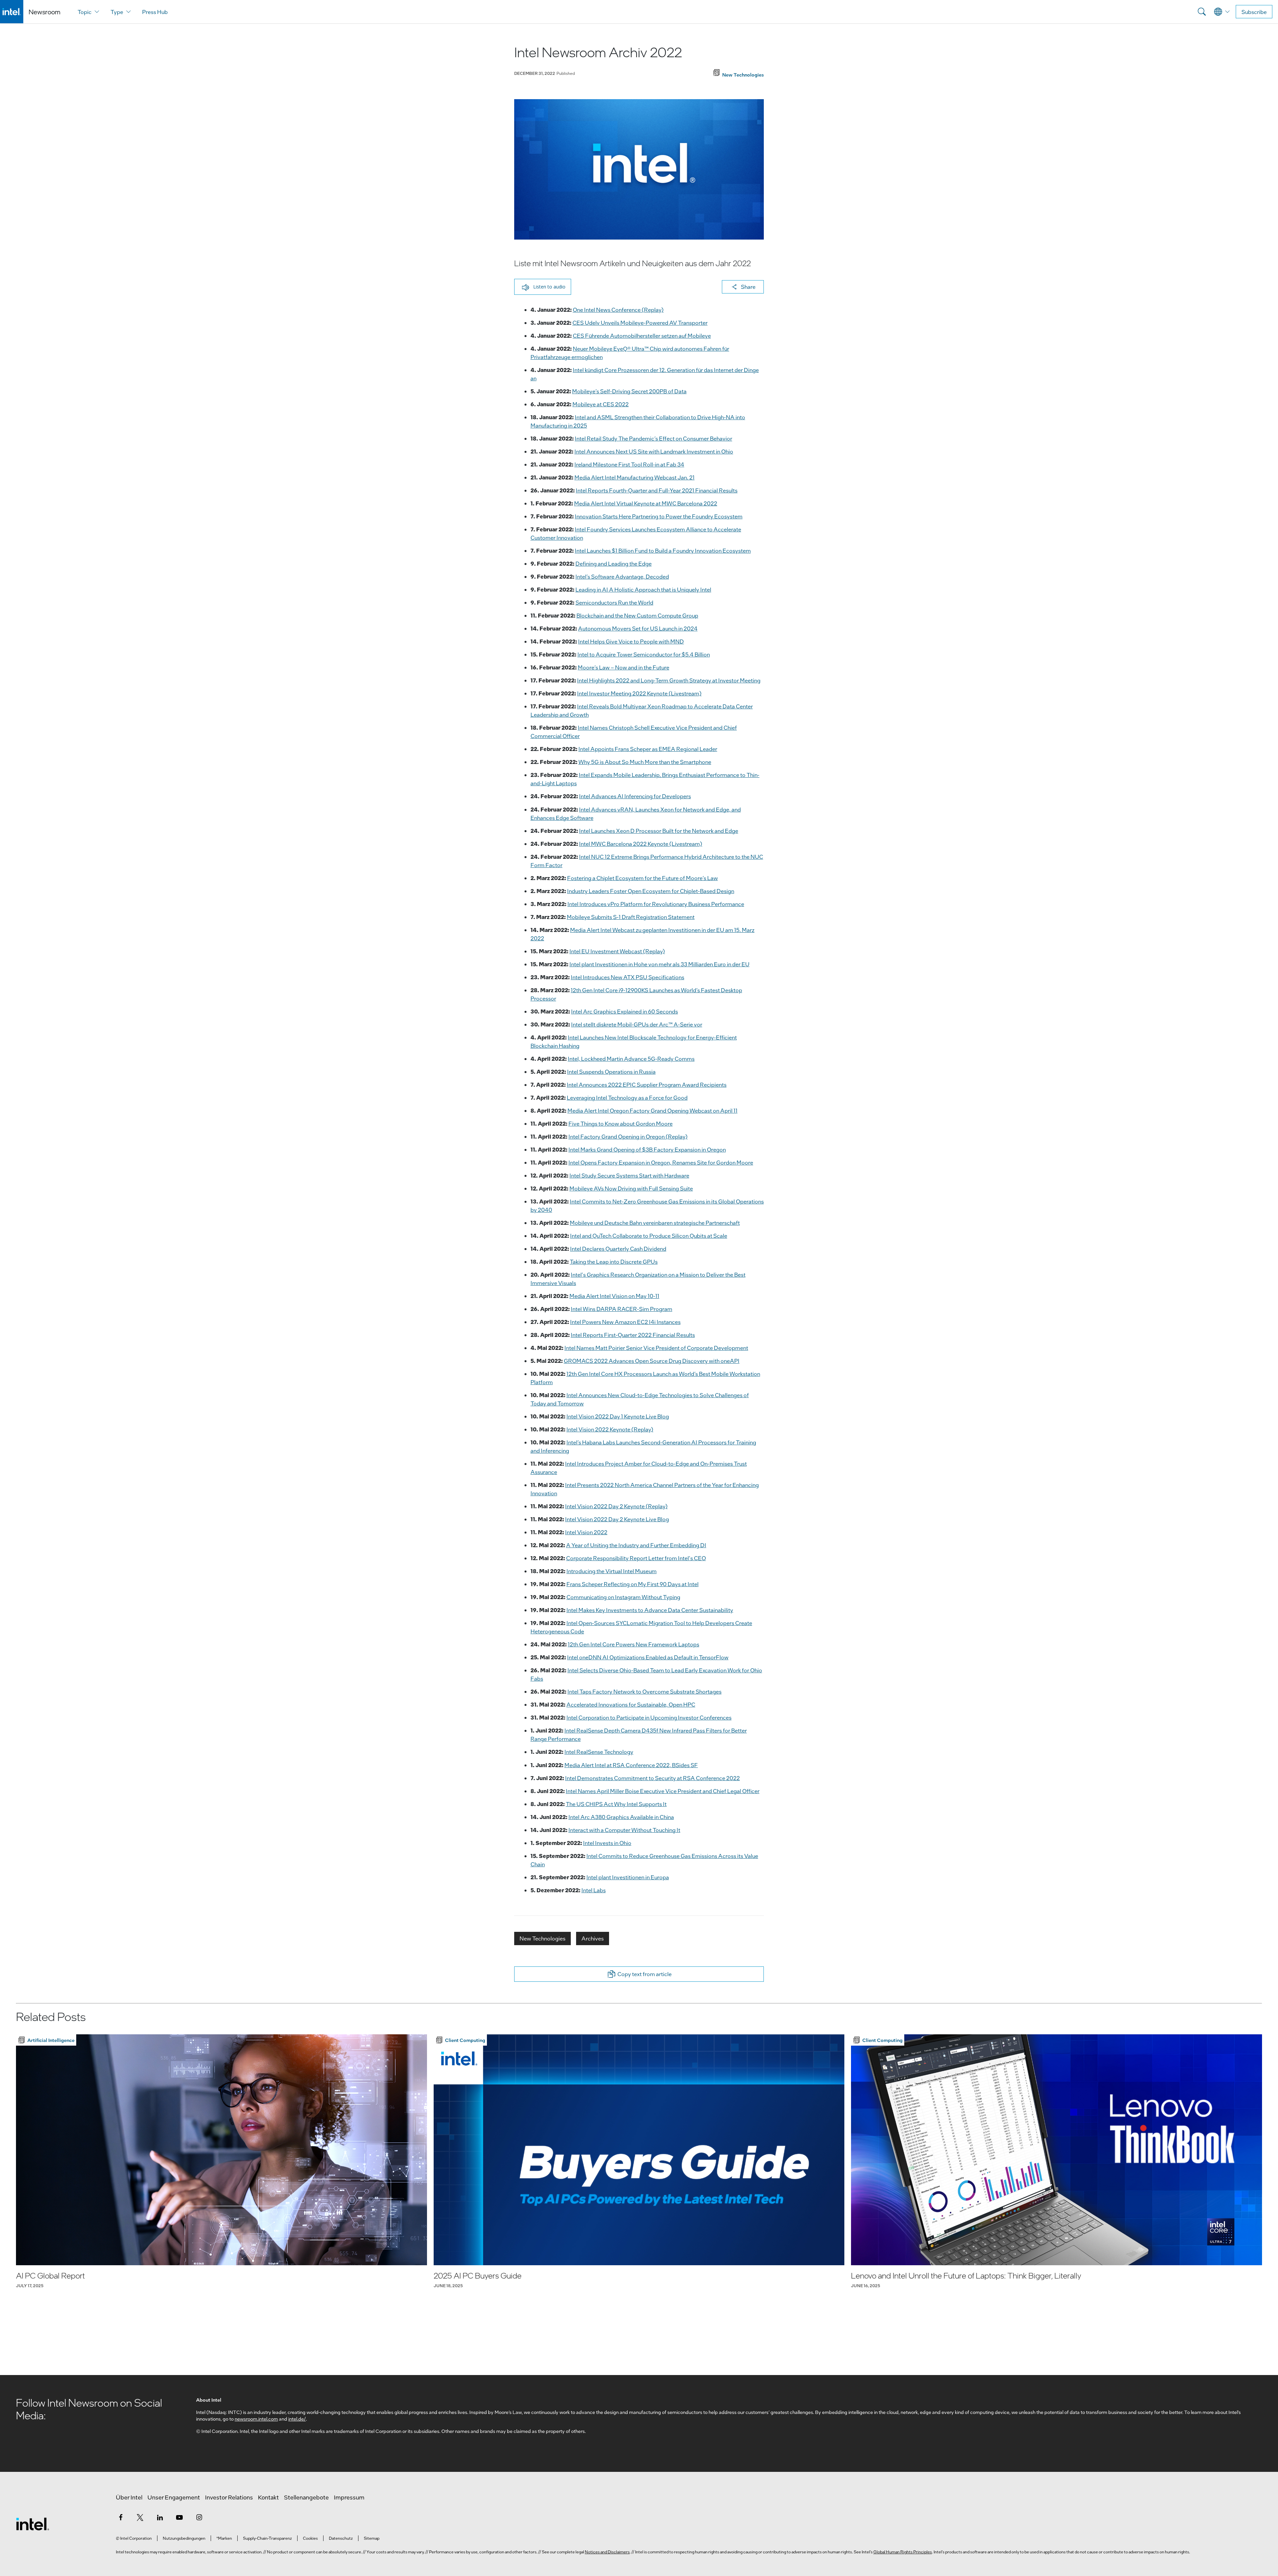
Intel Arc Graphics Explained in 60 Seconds (625, 1011)
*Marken (224, 2538)
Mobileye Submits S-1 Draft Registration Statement (631, 917)
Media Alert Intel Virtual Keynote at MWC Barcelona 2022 (646, 503)
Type (117, 12)
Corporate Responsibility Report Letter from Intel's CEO (636, 1558)
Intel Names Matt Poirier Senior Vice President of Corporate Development (656, 1348)
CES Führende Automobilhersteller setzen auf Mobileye (642, 336)
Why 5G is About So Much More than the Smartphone (645, 762)
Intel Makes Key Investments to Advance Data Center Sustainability (650, 1610)
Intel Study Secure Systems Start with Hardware (629, 1175)
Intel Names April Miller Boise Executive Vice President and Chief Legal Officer (663, 1791)
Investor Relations (229, 2497)
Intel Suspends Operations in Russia (611, 1072)
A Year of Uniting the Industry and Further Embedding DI (636, 1545)
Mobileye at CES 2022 (601, 404)
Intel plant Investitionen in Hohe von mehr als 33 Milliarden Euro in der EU (659, 964)
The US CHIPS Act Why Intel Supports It (616, 1804)
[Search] (1202, 12)
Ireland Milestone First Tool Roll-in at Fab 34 (629, 464)
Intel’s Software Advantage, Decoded (622, 576)
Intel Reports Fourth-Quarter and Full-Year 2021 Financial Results (657, 490)
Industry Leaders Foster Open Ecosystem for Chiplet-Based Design (651, 891)
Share (748, 287)
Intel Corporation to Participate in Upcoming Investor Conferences (649, 1717)
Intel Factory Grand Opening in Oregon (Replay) (628, 1136)
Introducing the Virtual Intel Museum (612, 1571)
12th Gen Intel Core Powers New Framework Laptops (634, 1644)
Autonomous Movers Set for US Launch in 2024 (638, 628)
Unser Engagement (174, 2497)
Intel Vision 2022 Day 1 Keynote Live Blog (618, 1416)
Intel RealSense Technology (599, 1752)
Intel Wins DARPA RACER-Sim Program (622, 1309)
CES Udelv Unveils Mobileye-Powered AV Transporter (640, 323)
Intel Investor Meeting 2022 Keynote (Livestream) (639, 693)
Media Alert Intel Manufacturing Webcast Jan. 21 (635, 477)
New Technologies (542, 1938)
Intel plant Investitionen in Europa (628, 1877)
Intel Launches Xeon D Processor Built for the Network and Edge (659, 831)
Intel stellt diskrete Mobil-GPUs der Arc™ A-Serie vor (637, 1024)
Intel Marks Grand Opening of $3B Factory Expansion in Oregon (647, 1149)
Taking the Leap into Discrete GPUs (614, 1262)
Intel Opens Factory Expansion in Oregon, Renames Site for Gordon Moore (661, 1162)
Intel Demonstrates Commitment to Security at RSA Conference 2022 (652, 1778)
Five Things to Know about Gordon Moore (621, 1123)
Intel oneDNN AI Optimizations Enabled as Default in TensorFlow (648, 1657)
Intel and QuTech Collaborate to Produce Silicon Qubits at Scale (649, 1236)
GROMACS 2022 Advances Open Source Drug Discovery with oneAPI (652, 1361)
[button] (543, 287)
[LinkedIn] (160, 2517)
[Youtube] (179, 2517)
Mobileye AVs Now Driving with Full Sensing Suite (631, 1188)
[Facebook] (120, 2517)
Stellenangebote (306, 2497)
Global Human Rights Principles (903, 2552)
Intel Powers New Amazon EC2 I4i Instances (625, 1322)
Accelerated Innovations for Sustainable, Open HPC (631, 1704)
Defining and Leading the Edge (614, 563)
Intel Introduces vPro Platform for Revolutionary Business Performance (656, 904)
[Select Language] (1222, 12)
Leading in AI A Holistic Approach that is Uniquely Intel (643, 589)
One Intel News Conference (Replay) (618, 310)
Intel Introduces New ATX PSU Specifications (628, 977)
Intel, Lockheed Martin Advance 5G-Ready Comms (631, 1059)
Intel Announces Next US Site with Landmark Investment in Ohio (654, 451)
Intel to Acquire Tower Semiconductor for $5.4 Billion (644, 654)
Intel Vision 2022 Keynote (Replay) (610, 1429)
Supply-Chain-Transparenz (267, 2538)
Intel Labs (594, 1890)
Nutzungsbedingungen (184, 2538)
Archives (593, 1938)
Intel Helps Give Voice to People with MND (631, 641)
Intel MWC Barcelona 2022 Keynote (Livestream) (641, 844)
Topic (85, 12)
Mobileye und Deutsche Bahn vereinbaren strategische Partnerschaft (655, 1223)
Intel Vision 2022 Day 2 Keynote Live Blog (617, 1519)
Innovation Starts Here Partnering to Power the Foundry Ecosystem (659, 516)
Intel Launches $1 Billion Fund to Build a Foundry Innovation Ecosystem (663, 551)
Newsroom (44, 12)
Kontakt (268, 2497)
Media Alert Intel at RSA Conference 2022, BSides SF (631, 1765)
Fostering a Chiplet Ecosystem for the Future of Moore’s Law (642, 878)
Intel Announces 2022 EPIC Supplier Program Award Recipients (647, 1085)
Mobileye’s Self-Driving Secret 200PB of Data (629, 391)
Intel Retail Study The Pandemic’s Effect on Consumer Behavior (653, 438)
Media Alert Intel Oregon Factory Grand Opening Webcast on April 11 (652, 1110)
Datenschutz (341, 2538)
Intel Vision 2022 (586, 1532)
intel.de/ (297, 2419)
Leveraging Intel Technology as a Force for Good (627, 1098)
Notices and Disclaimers (607, 2552)
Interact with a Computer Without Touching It (624, 1830)
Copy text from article (644, 1974)
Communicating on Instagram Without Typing (623, 1597)
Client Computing (465, 2040)
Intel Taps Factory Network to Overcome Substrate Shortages (644, 1691)
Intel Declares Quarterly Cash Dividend (618, 1249)
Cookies (310, 2538)
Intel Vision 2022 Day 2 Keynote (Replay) (616, 1506)
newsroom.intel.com (256, 2419)
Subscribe (1254, 12)
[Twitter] (140, 2517)
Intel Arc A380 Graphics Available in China (621, 1817)
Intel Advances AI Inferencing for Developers (635, 796)
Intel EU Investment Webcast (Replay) (617, 951)
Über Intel (129, 2497)
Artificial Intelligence (51, 2040)
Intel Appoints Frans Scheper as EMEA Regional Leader (648, 749)
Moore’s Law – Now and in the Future (624, 667)
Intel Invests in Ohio (607, 1843)
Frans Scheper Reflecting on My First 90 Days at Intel (633, 1584)
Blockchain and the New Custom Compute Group (637, 615)
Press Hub (155, 12)
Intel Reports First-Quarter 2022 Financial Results (633, 1335)
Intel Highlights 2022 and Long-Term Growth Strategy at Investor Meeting (669, 680)
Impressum (349, 2497)
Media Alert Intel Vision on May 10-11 (614, 1296)
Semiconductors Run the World (614, 602)
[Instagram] (199, 2517)
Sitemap (372, 2538)
